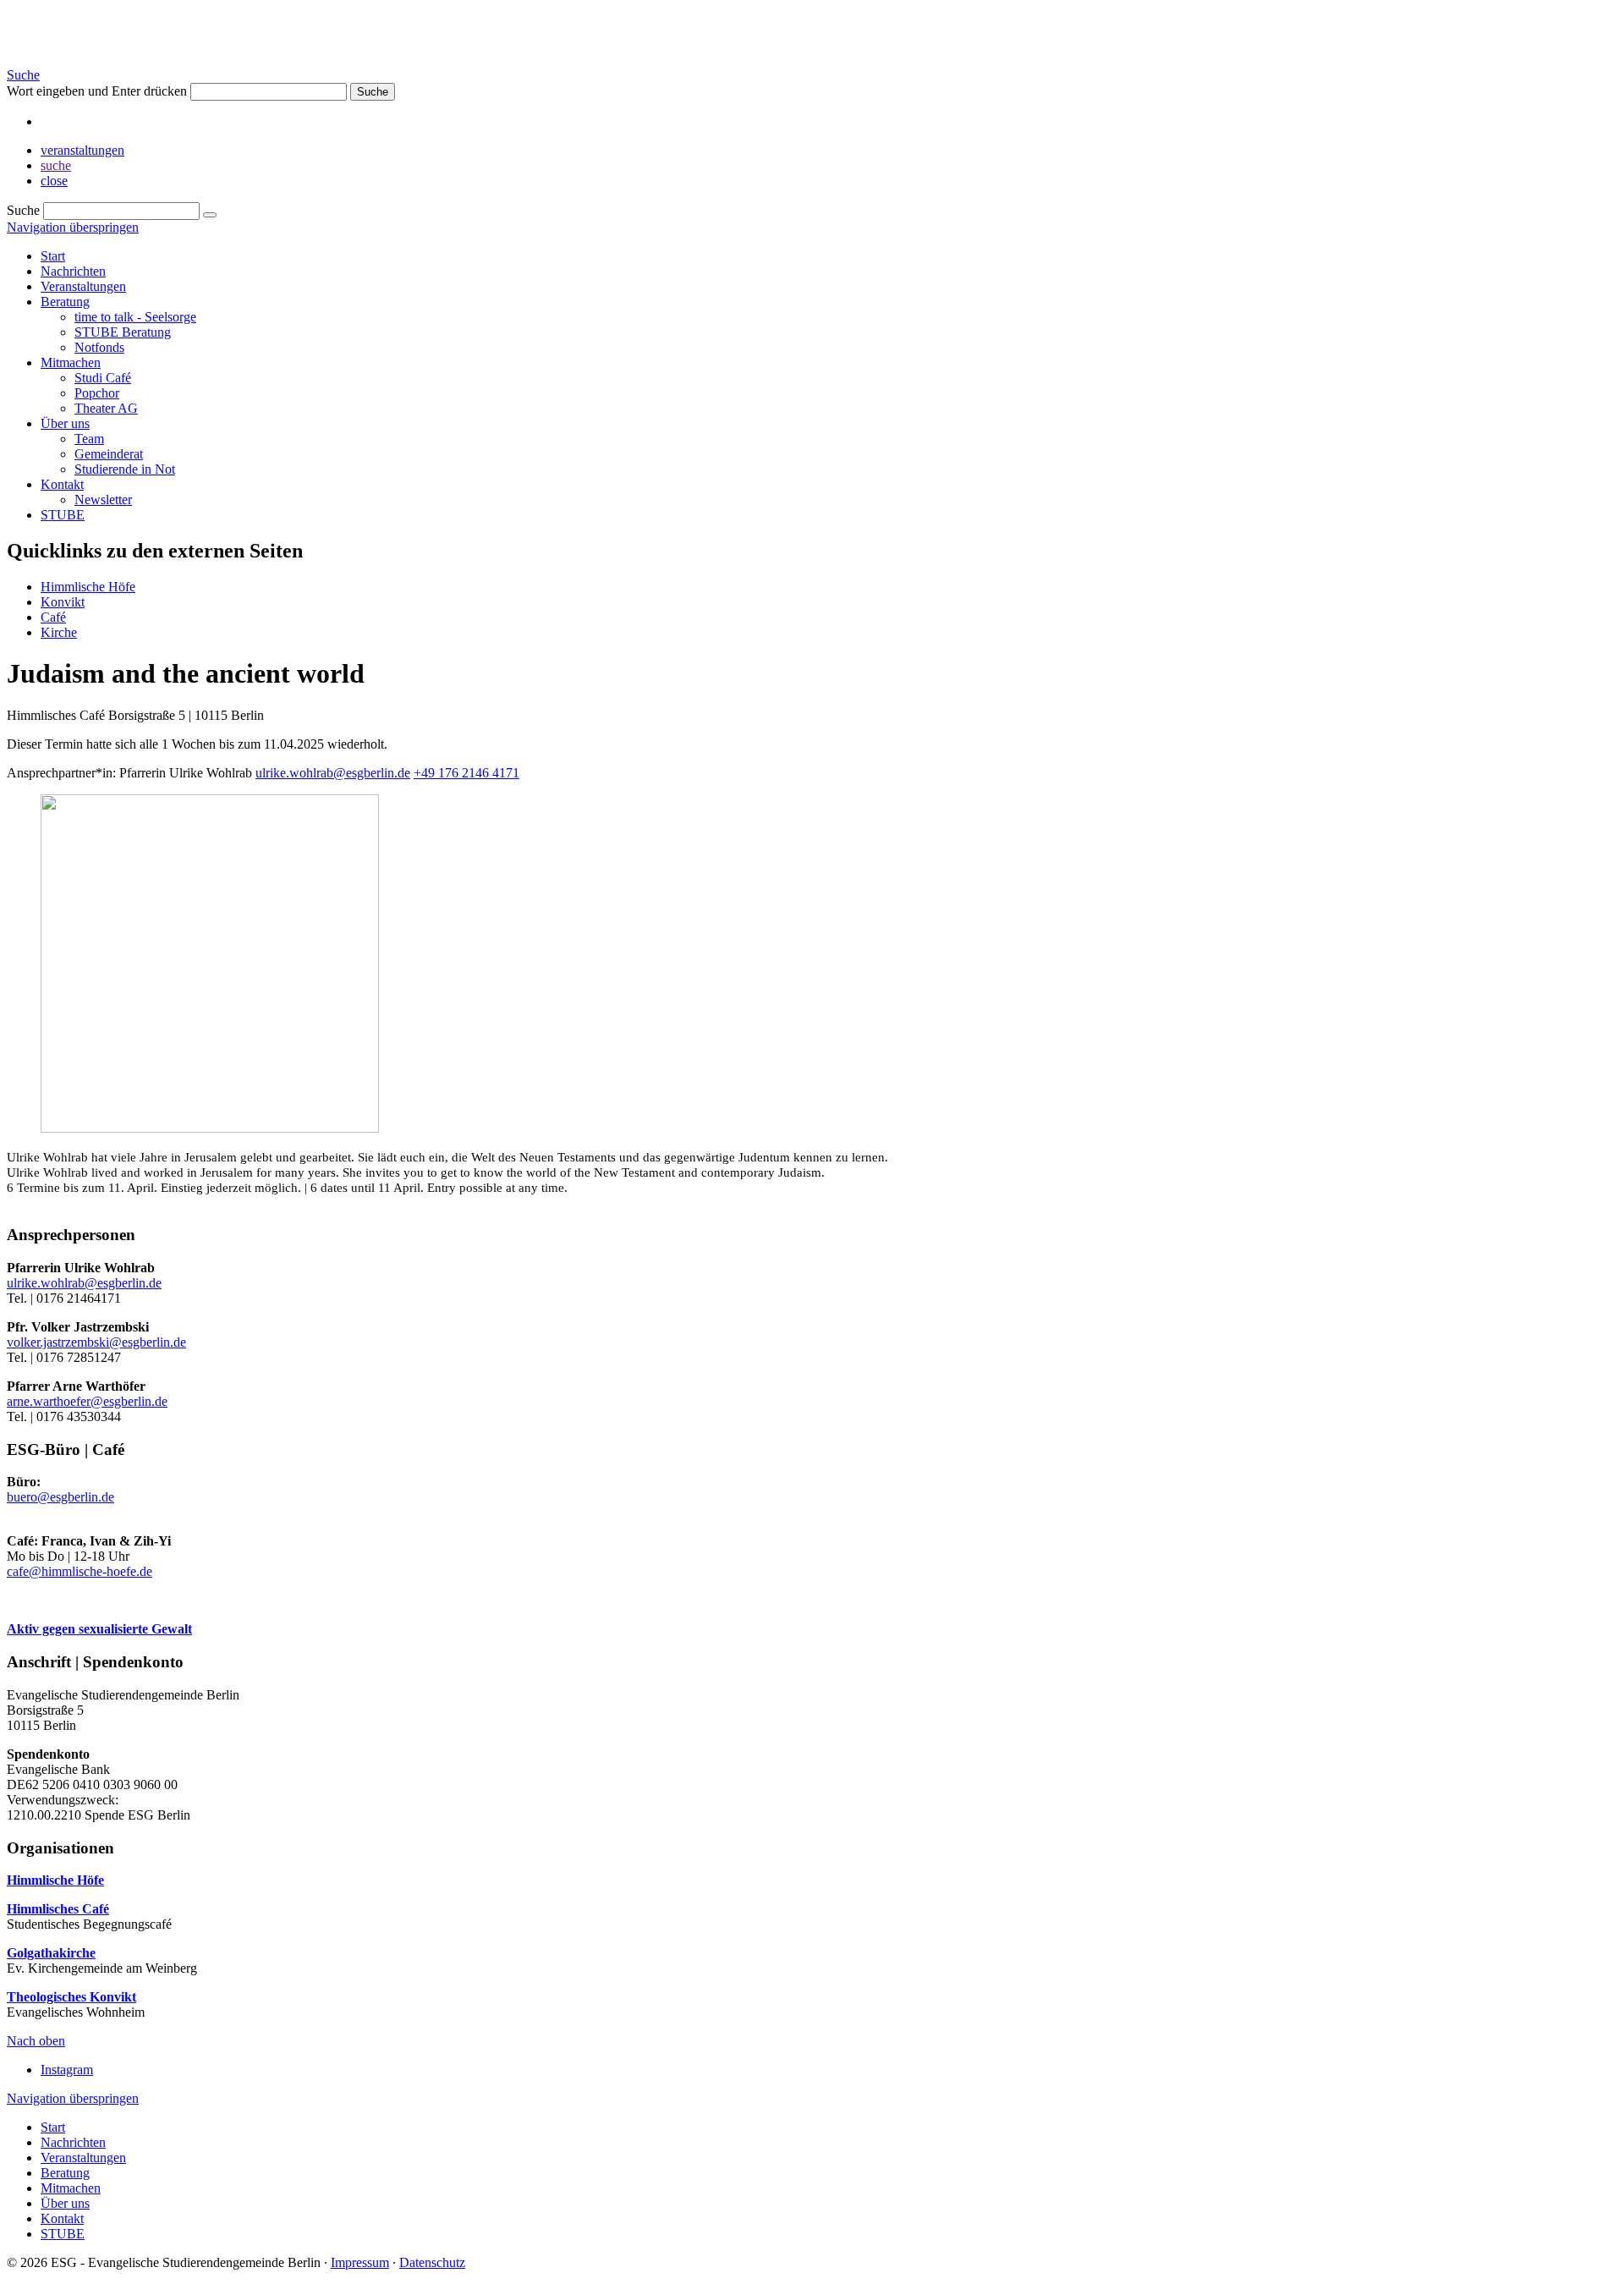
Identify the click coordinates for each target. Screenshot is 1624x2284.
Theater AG (106, 408)
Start (53, 256)
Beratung (65, 302)
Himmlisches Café (58, 1909)
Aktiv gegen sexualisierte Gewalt (99, 1629)
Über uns (65, 423)
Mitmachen (71, 362)
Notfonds (99, 347)
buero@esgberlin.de (60, 1497)
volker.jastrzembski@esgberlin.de (96, 1342)
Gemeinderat (109, 454)
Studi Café (103, 378)
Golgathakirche (51, 1953)
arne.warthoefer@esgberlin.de (87, 1401)
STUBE (63, 515)
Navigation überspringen (73, 227)
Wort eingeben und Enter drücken (97, 91)
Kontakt (62, 484)
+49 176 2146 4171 (466, 773)
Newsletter (103, 500)
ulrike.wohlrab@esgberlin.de (333, 773)
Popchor (97, 393)
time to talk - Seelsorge (135, 317)
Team (89, 439)
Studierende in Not (125, 469)
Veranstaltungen (83, 286)
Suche (23, 75)
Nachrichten (73, 271)
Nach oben (36, 2041)
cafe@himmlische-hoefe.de (80, 1571)
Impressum (360, 2262)
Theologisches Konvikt (71, 1997)
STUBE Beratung (123, 332)
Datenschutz (432, 2262)
